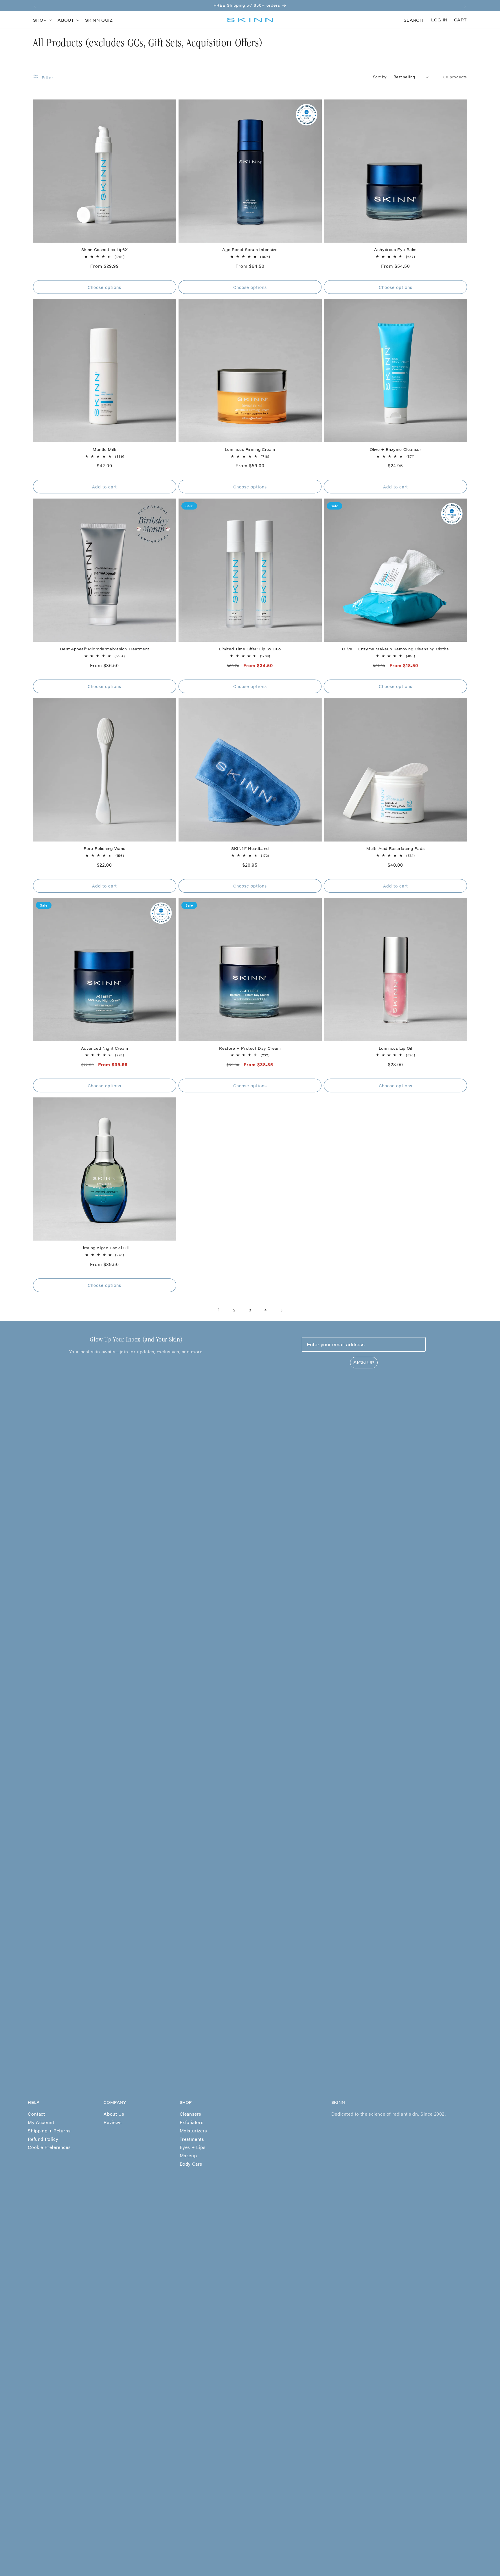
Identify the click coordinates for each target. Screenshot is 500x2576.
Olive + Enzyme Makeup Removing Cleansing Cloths (395, 649)
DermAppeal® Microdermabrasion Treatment (105, 649)
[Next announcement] (465, 5)
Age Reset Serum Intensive (250, 250)
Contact (36, 2114)
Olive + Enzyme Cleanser (396, 450)
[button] (42, 20)
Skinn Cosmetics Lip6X (105, 250)
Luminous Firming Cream (250, 450)
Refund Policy (43, 2139)
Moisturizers (193, 2131)
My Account (41, 2122)
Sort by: (380, 77)
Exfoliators (192, 2122)
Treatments (192, 2139)
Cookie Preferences (49, 2147)
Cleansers (191, 2114)
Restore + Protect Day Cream (250, 1048)
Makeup (188, 2155)
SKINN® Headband (250, 849)
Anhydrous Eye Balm (395, 250)
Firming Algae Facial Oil (105, 1248)
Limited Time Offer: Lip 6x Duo (250, 649)
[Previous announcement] (35, 5)
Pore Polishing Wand (105, 849)
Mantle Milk (105, 450)
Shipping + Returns (49, 2131)
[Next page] (281, 1310)
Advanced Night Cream (105, 1048)
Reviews (113, 2122)
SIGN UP (364, 1362)
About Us (114, 2114)
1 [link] (219, 1310)
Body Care (191, 2164)
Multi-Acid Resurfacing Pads (395, 849)
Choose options (104, 287)
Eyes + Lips (193, 2147)
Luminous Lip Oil (396, 1048)
